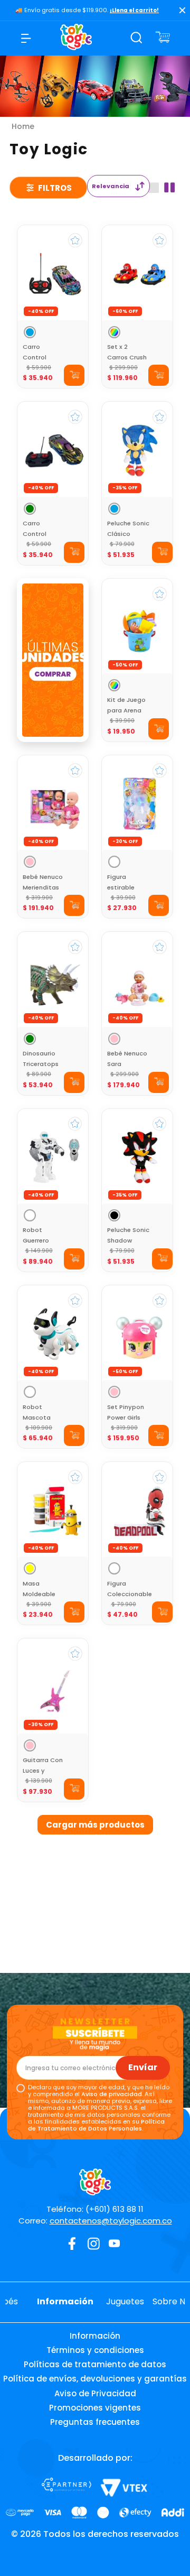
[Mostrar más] (95, 1825)
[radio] (154, 188)
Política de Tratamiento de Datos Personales (96, 2125)
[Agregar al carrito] (74, 375)
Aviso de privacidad (112, 2094)
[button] (30, 332)
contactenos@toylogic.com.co (111, 2221)
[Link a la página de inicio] (23, 126)
